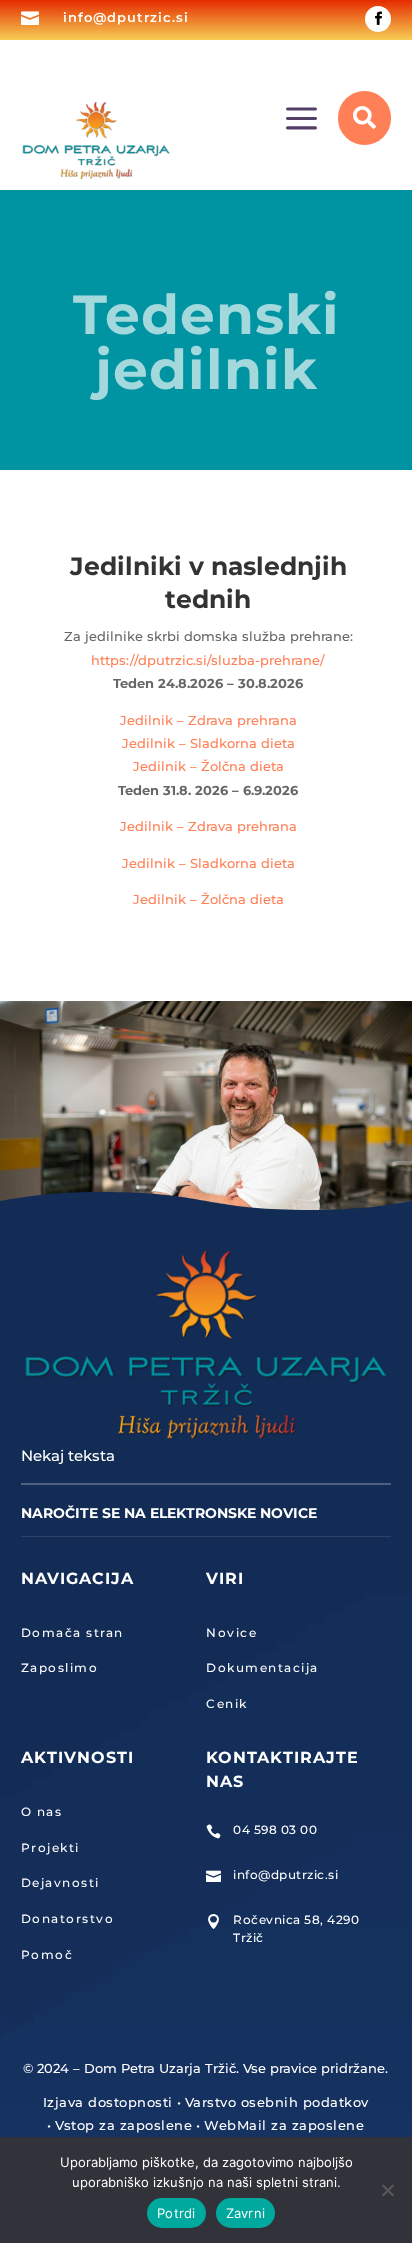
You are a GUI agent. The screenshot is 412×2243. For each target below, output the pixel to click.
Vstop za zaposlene (123, 2125)
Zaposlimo (60, 1667)
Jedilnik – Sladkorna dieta (208, 743)
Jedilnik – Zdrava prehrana (208, 720)
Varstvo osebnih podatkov (277, 2102)
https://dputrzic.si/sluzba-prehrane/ (208, 660)
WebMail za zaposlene (284, 2125)
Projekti (50, 1847)
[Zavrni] (387, 2190)
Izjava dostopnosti (108, 2102)
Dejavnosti (60, 1882)
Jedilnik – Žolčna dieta (208, 766)
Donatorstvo (68, 1918)
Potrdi (176, 2213)
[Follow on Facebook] (378, 19)
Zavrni (246, 2213)
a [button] (301, 120)
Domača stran (72, 1632)
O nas (42, 1811)
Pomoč (47, 1954)
